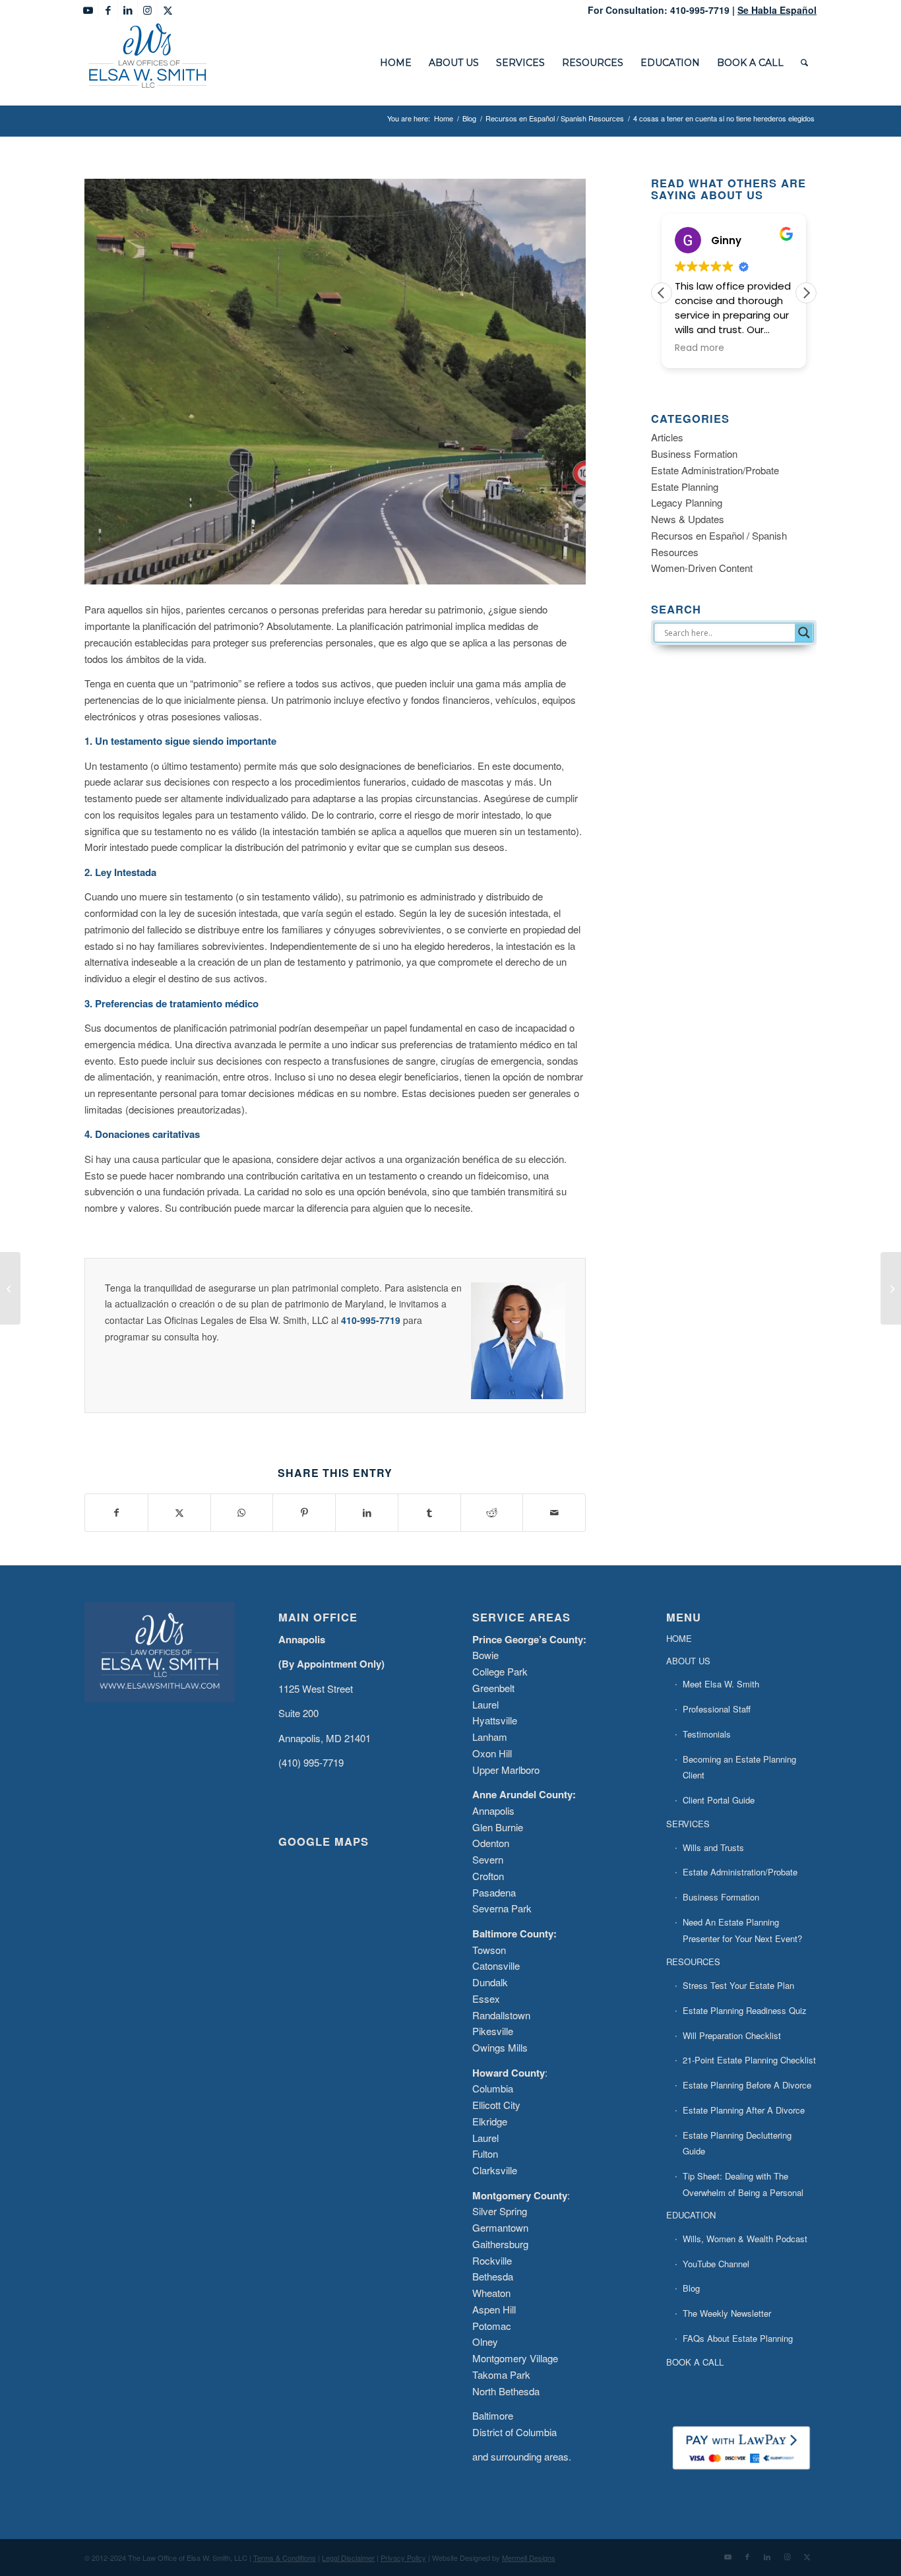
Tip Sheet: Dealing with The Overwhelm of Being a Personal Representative (743, 2192)
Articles (667, 437)
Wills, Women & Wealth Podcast (745, 2239)
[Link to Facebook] (108, 10)
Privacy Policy (403, 2558)
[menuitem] (396, 63)
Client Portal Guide (719, 1800)
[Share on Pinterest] (304, 1513)
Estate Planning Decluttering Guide (737, 2143)
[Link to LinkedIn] (128, 10)
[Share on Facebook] (116, 1513)
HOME (679, 1638)
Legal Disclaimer (348, 2558)
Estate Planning (685, 487)
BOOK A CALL (695, 2362)
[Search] (804, 63)
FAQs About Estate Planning (738, 2338)
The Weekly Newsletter (727, 2313)
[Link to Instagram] (147, 10)
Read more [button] (699, 348)
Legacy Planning (687, 502)
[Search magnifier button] (804, 633)
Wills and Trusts (713, 1847)
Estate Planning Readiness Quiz (745, 2010)
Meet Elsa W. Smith (721, 1684)
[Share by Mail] (554, 1513)
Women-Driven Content (702, 568)
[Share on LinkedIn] (367, 1513)
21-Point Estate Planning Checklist (749, 2060)
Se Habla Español (777, 10)
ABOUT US (688, 1661)
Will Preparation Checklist (732, 2035)
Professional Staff (717, 1709)
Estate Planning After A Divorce (744, 2110)
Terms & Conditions (285, 2558)
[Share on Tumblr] (429, 1513)
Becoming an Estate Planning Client (739, 1767)
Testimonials (707, 1734)
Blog (691, 2288)
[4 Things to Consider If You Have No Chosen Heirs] (891, 1288)
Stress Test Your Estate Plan (738, 1985)
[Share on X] (179, 1513)
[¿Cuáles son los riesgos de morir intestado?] (10, 1288)
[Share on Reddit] (492, 1513)
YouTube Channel (716, 2264)
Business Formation (694, 454)
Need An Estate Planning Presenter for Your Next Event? (742, 1930)
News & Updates (688, 519)
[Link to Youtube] (88, 10)
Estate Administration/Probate (715, 470)
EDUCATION (691, 2215)
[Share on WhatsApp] (242, 1513)
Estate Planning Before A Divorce (747, 2085)
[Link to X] (168, 10)
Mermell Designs (529, 2558)
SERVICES (688, 1824)
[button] (806, 293)
